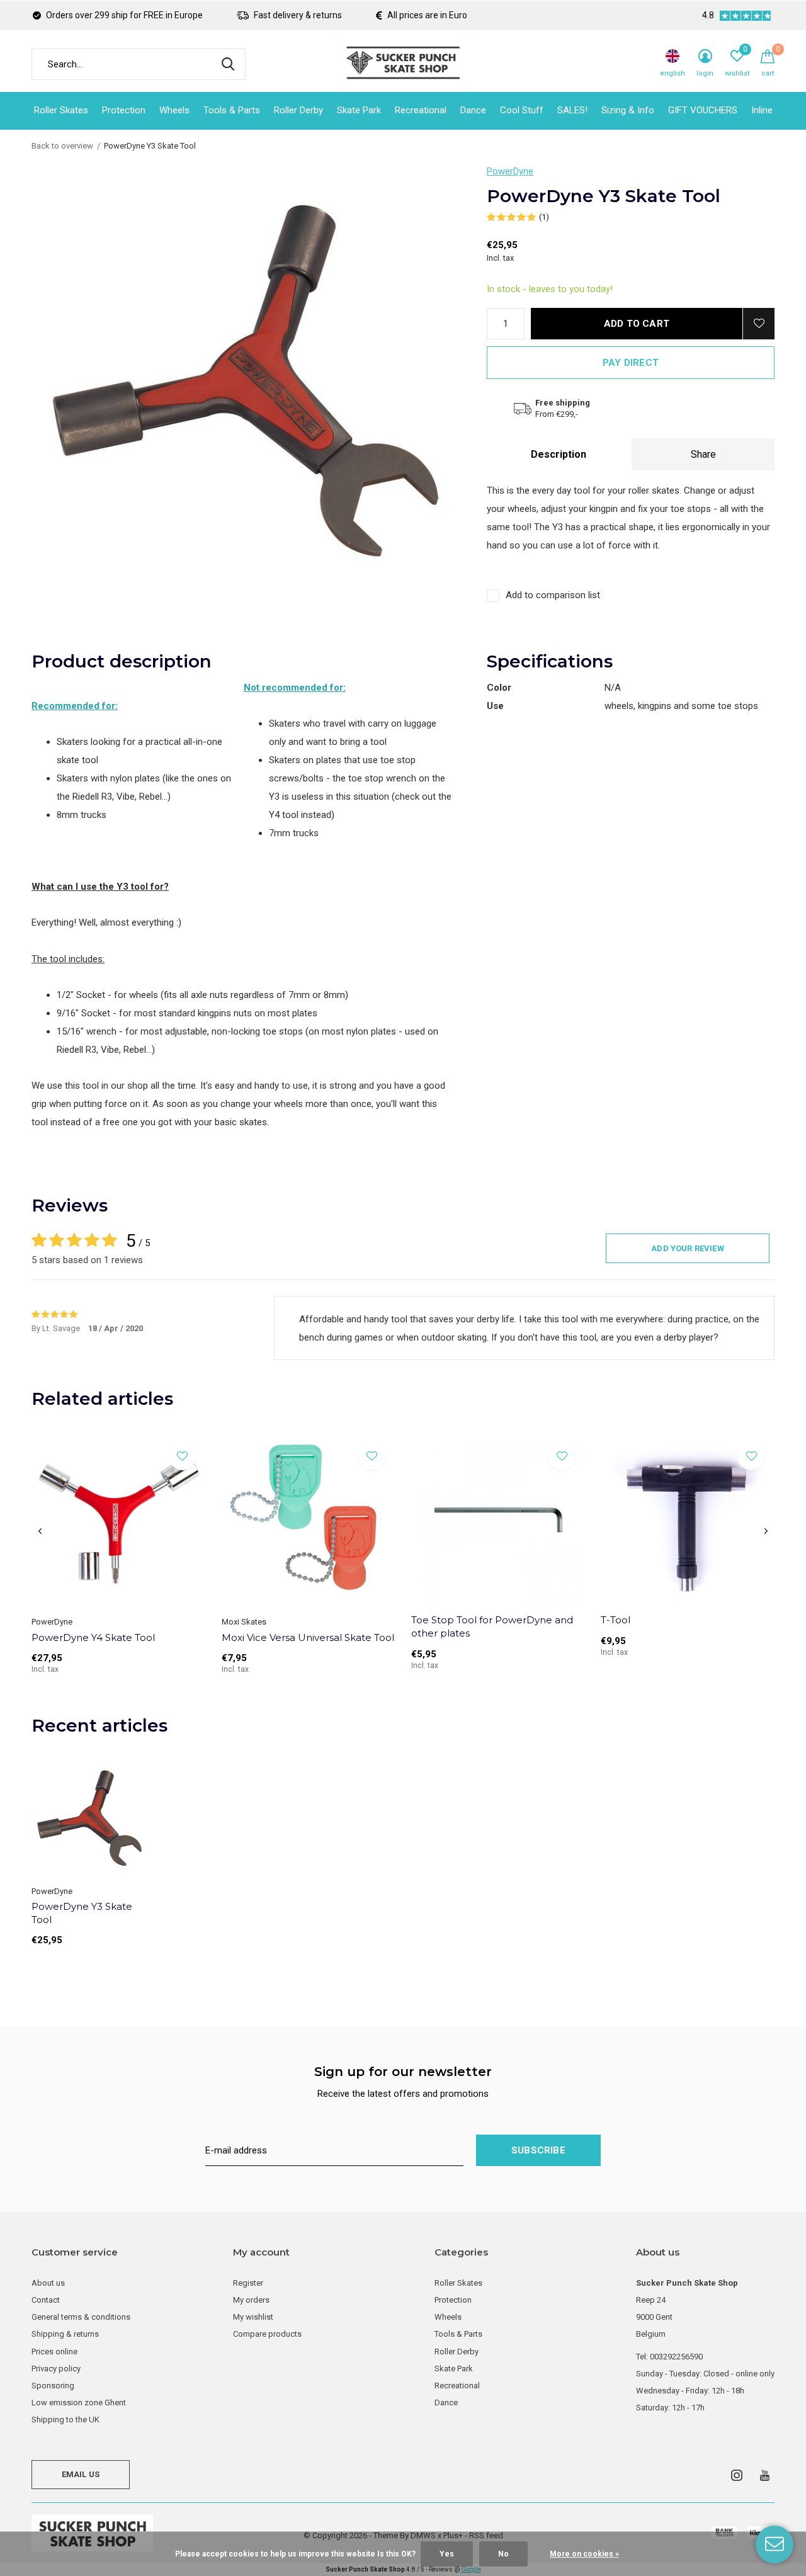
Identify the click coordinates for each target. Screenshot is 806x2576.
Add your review (688, 1248)
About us (48, 2283)
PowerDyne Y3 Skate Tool (82, 1913)
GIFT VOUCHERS (703, 110)
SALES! (572, 110)
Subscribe (538, 2150)
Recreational (421, 110)
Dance (473, 110)
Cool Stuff (522, 110)
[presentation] (40, 1531)
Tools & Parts (232, 110)
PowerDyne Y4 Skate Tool (93, 1637)
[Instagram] (737, 2475)
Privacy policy (56, 2369)
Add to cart (637, 324)
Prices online (54, 2352)
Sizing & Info (628, 110)
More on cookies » (584, 2554)
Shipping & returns (65, 2334)
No (503, 2554)
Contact (46, 2300)
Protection (124, 110)
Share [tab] (703, 454)
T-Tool (616, 1620)
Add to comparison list (553, 595)
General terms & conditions (81, 2317)
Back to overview (62, 146)
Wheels (174, 110)
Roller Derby (298, 110)
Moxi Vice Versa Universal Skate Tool (308, 1637)
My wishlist (253, 2317)
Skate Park (359, 110)
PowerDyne (510, 171)
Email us (81, 2474)
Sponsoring (53, 2386)
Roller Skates (61, 110)
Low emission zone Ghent (79, 2403)
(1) (544, 217)
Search (228, 64)
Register (248, 2283)
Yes (447, 2554)
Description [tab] (559, 454)
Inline (762, 110)
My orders (251, 2300)
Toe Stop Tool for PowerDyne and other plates (492, 1626)
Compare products (267, 2334)
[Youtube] (765, 2475)
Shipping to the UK (65, 2420)
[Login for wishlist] (759, 324)
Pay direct (631, 363)
